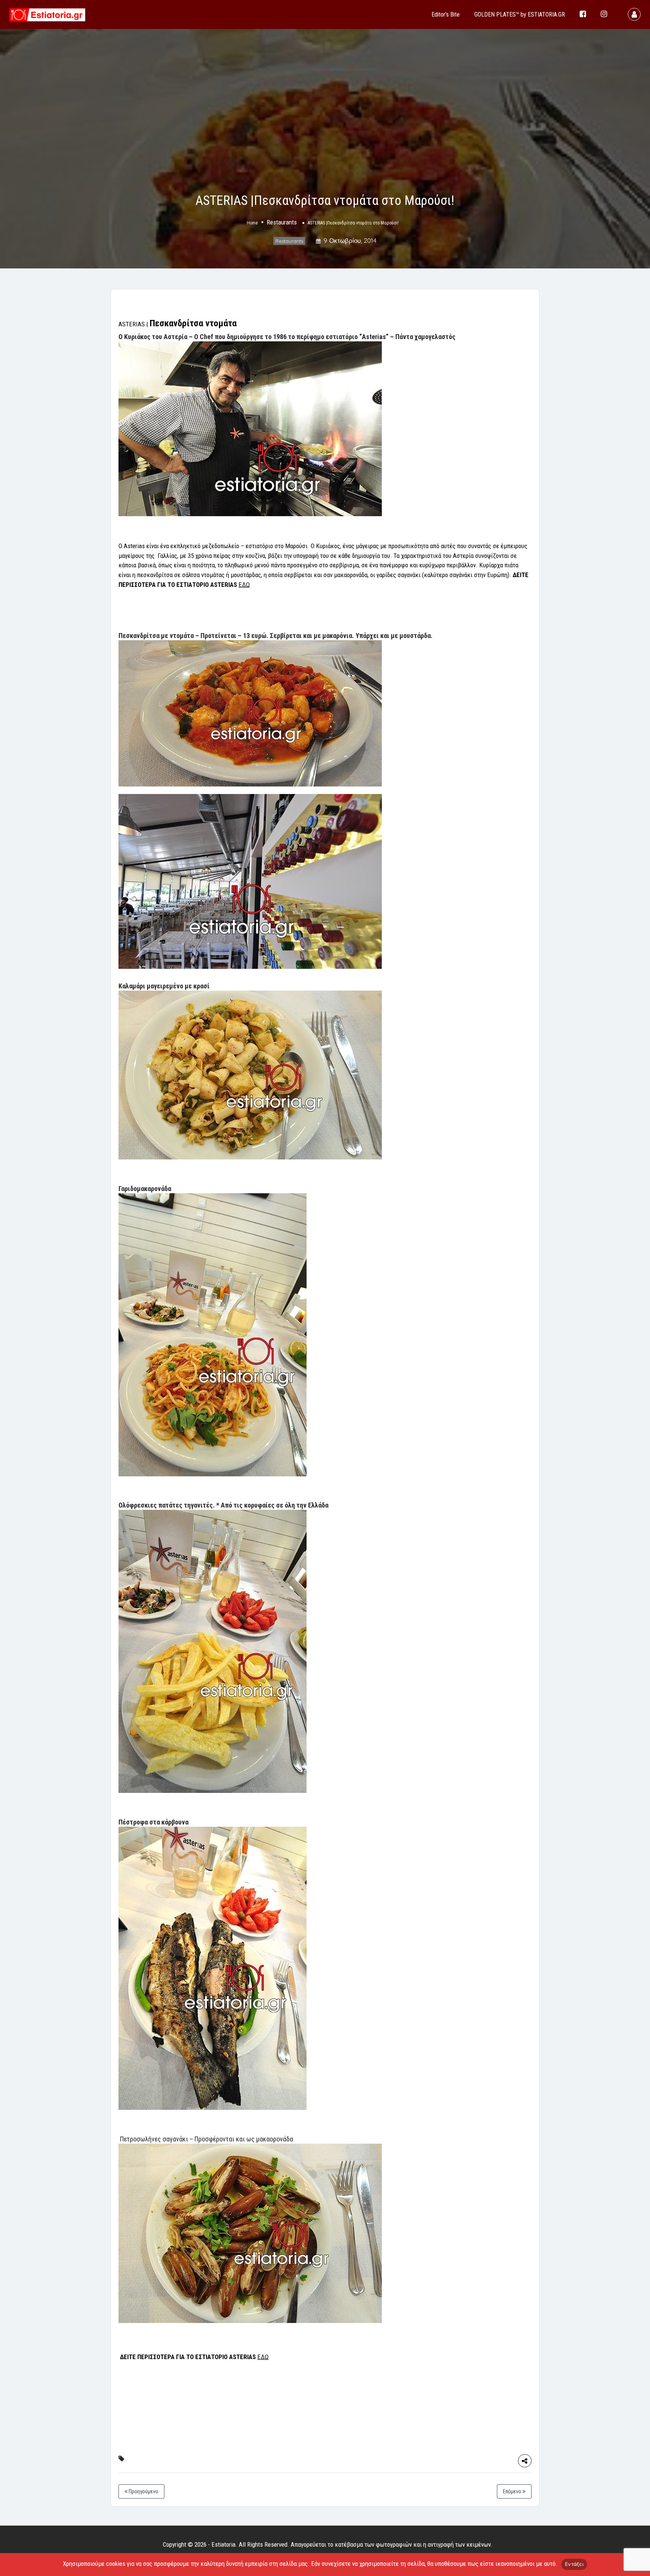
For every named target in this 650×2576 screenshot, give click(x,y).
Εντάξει (574, 2564)
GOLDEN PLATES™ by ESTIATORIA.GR (520, 14)
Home (252, 223)
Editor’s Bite (446, 14)
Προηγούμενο (143, 2491)
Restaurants (282, 223)
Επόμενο (513, 2491)
